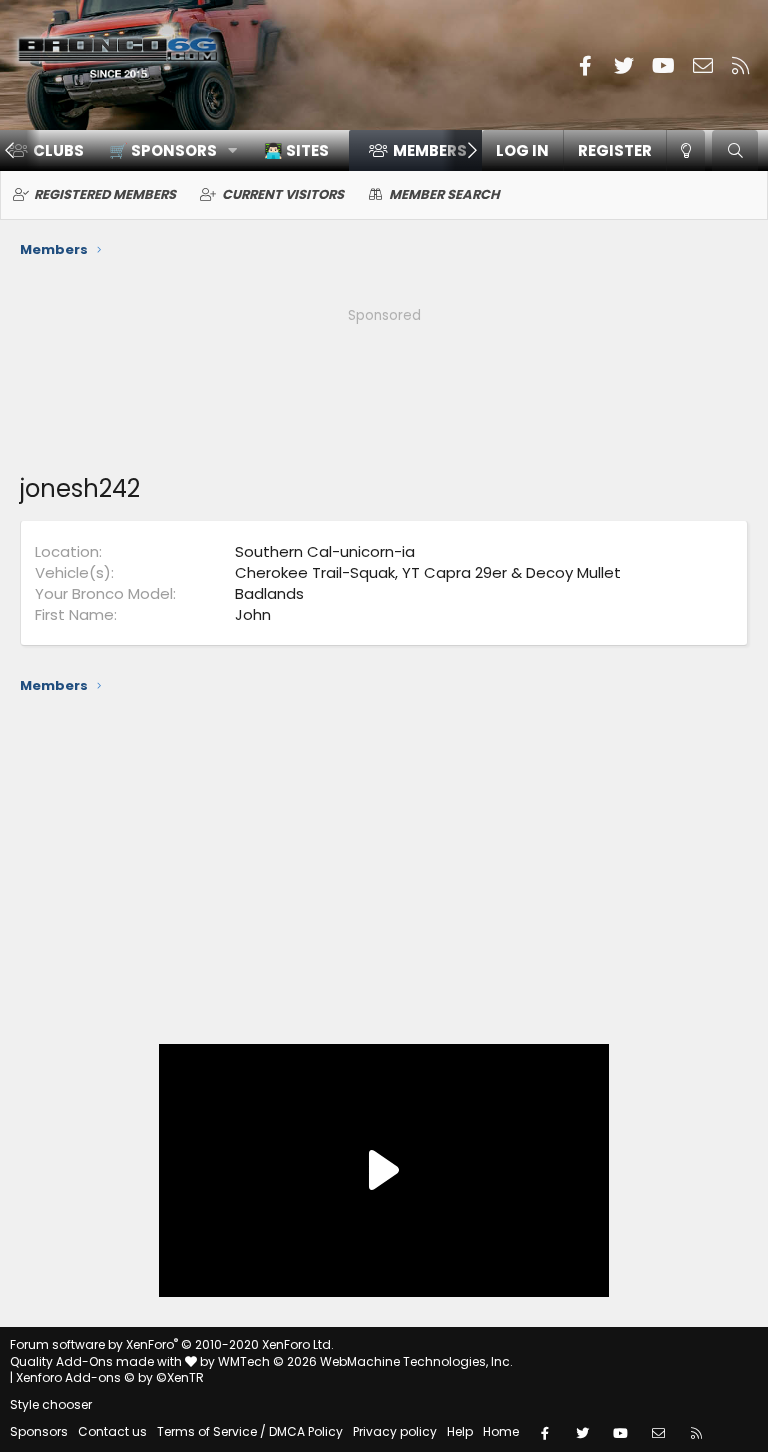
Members (430, 150)
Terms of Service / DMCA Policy (250, 1431)
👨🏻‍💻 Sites (296, 150)
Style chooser (51, 1404)
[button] (166, 150)
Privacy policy (395, 1431)
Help (460, 1431)
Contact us (112, 1431)
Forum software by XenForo (172, 1344)
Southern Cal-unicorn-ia (325, 551)
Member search (444, 194)
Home (501, 1431)
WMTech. (365, 1361)
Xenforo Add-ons (110, 1377)
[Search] (735, 150)
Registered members (105, 194)
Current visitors (283, 194)
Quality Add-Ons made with (97, 1361)
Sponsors (39, 1431)
